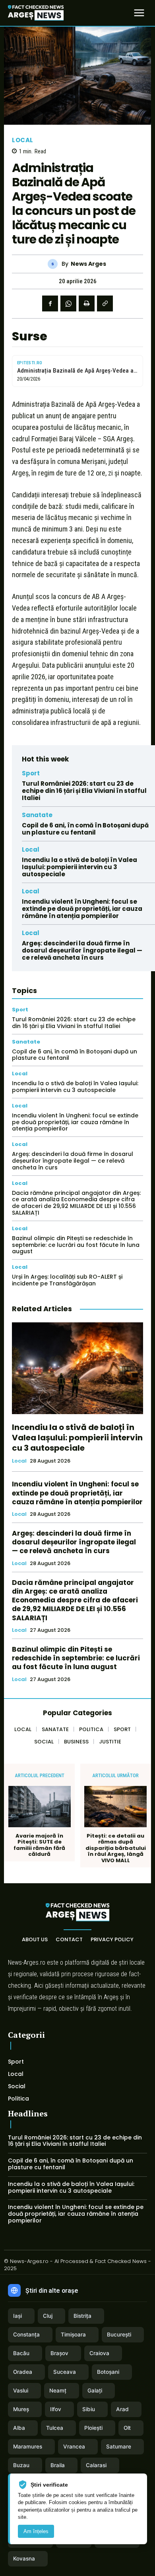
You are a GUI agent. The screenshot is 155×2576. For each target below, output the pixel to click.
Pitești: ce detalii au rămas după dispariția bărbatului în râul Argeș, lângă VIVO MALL (116, 1848)
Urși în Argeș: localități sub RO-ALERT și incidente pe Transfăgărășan (67, 1280)
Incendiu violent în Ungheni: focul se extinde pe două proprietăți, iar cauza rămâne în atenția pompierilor (82, 909)
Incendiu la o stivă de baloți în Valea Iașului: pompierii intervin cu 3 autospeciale (79, 867)
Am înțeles (36, 2531)
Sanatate (37, 815)
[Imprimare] (87, 303)
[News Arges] (55, 264)
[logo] (36, 13)
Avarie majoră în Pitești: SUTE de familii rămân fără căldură (39, 1845)
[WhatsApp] (68, 303)
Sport (31, 773)
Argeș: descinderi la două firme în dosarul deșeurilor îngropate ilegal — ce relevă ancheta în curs (82, 950)
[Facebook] (50, 303)
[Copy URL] (105, 303)
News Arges (88, 264)
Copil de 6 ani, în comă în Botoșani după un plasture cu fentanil (85, 829)
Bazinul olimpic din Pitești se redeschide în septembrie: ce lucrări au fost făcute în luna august (76, 1245)
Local (23, 140)
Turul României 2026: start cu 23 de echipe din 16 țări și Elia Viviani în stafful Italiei (84, 791)
